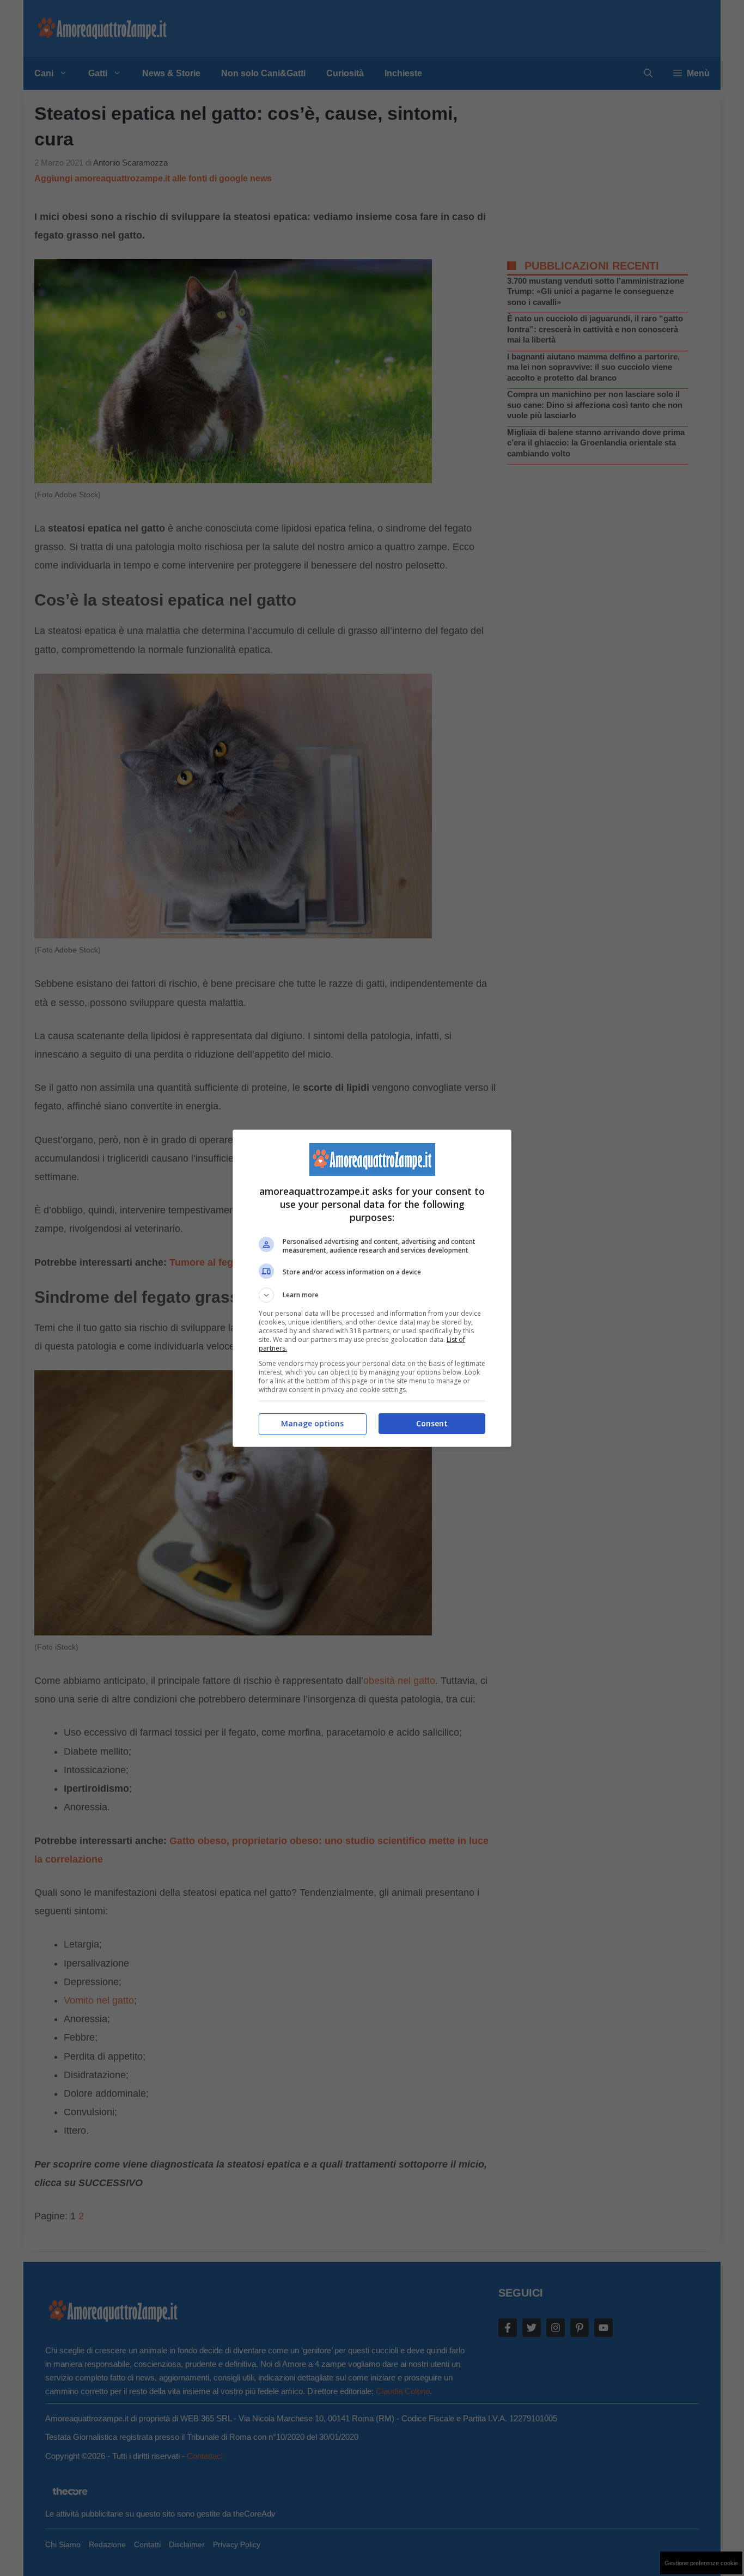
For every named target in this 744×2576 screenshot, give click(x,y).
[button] (372, 1295)
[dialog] (372, 1288)
